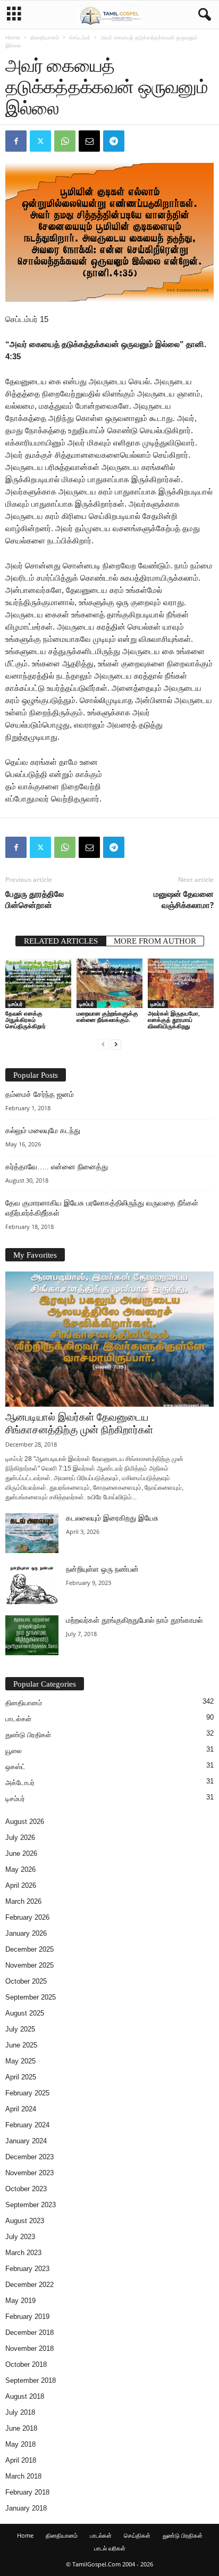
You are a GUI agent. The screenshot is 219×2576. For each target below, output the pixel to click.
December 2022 (30, 2285)
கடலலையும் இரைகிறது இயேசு (112, 1518)
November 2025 (30, 1965)
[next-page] (116, 1044)
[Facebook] (16, 141)
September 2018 (31, 2380)
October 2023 (26, 2189)
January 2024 (26, 2141)
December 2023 (30, 2157)
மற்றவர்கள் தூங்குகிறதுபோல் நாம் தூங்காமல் (134, 1620)
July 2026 (20, 1838)
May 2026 (20, 1869)
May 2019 (20, 2301)
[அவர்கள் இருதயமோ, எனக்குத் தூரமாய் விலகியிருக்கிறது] (181, 983)
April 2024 (21, 2109)
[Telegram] (114, 141)
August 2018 (25, 2396)
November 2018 (30, 2348)
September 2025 (31, 1997)
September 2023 (31, 2205)
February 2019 (27, 2317)
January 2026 (26, 1933)
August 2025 (25, 2013)
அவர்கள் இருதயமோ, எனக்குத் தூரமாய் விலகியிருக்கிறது (174, 1019)
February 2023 (27, 2269)
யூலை (14, 1751)
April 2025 (21, 2077)
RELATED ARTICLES (61, 941)
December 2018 (30, 2333)
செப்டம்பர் (80, 37)
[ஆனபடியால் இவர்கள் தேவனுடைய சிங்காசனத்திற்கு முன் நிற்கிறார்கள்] (109, 1339)
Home (13, 37)
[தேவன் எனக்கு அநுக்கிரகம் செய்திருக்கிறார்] (38, 983)
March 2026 (23, 1901)
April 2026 (21, 1885)
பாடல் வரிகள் (110, 2548)
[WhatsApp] (65, 141)
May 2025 (20, 2061)
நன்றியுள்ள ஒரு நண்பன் (102, 1569)
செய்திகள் (137, 2535)
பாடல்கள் (18, 1719)
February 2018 (27, 2492)
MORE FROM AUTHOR (155, 941)
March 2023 (23, 2253)
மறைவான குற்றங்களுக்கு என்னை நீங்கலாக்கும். (107, 1016)
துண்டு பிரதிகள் (28, 1735)
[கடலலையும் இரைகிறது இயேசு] (32, 1533)
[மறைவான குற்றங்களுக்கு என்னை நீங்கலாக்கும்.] (109, 983)
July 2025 (20, 2029)
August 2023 (25, 2221)
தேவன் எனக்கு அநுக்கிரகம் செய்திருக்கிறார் (26, 1019)
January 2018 (26, 2508)
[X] (40, 141)
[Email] (89, 141)
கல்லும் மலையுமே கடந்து (43, 1131)
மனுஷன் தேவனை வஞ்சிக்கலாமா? (184, 899)
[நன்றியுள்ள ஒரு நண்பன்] (32, 1584)
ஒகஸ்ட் (15, 1767)
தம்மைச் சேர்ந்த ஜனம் (40, 1095)
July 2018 (20, 2412)
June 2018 (21, 2428)
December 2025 (30, 1949)
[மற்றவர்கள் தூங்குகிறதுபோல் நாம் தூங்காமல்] (32, 1635)
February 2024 (27, 2125)
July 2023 (20, 2237)
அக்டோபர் (20, 1783)
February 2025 (27, 2093)
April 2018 (21, 2460)
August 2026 (25, 1822)
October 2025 (26, 1981)
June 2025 (21, 2045)
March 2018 (23, 2476)
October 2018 (26, 2364)
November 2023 (30, 2173)
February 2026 (27, 1917)
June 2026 (21, 1853)
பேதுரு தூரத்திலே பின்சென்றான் (35, 899)
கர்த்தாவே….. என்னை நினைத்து (57, 1167)
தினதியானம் (45, 37)
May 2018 (20, 2444)
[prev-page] (103, 1044)
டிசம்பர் (15, 1004)
